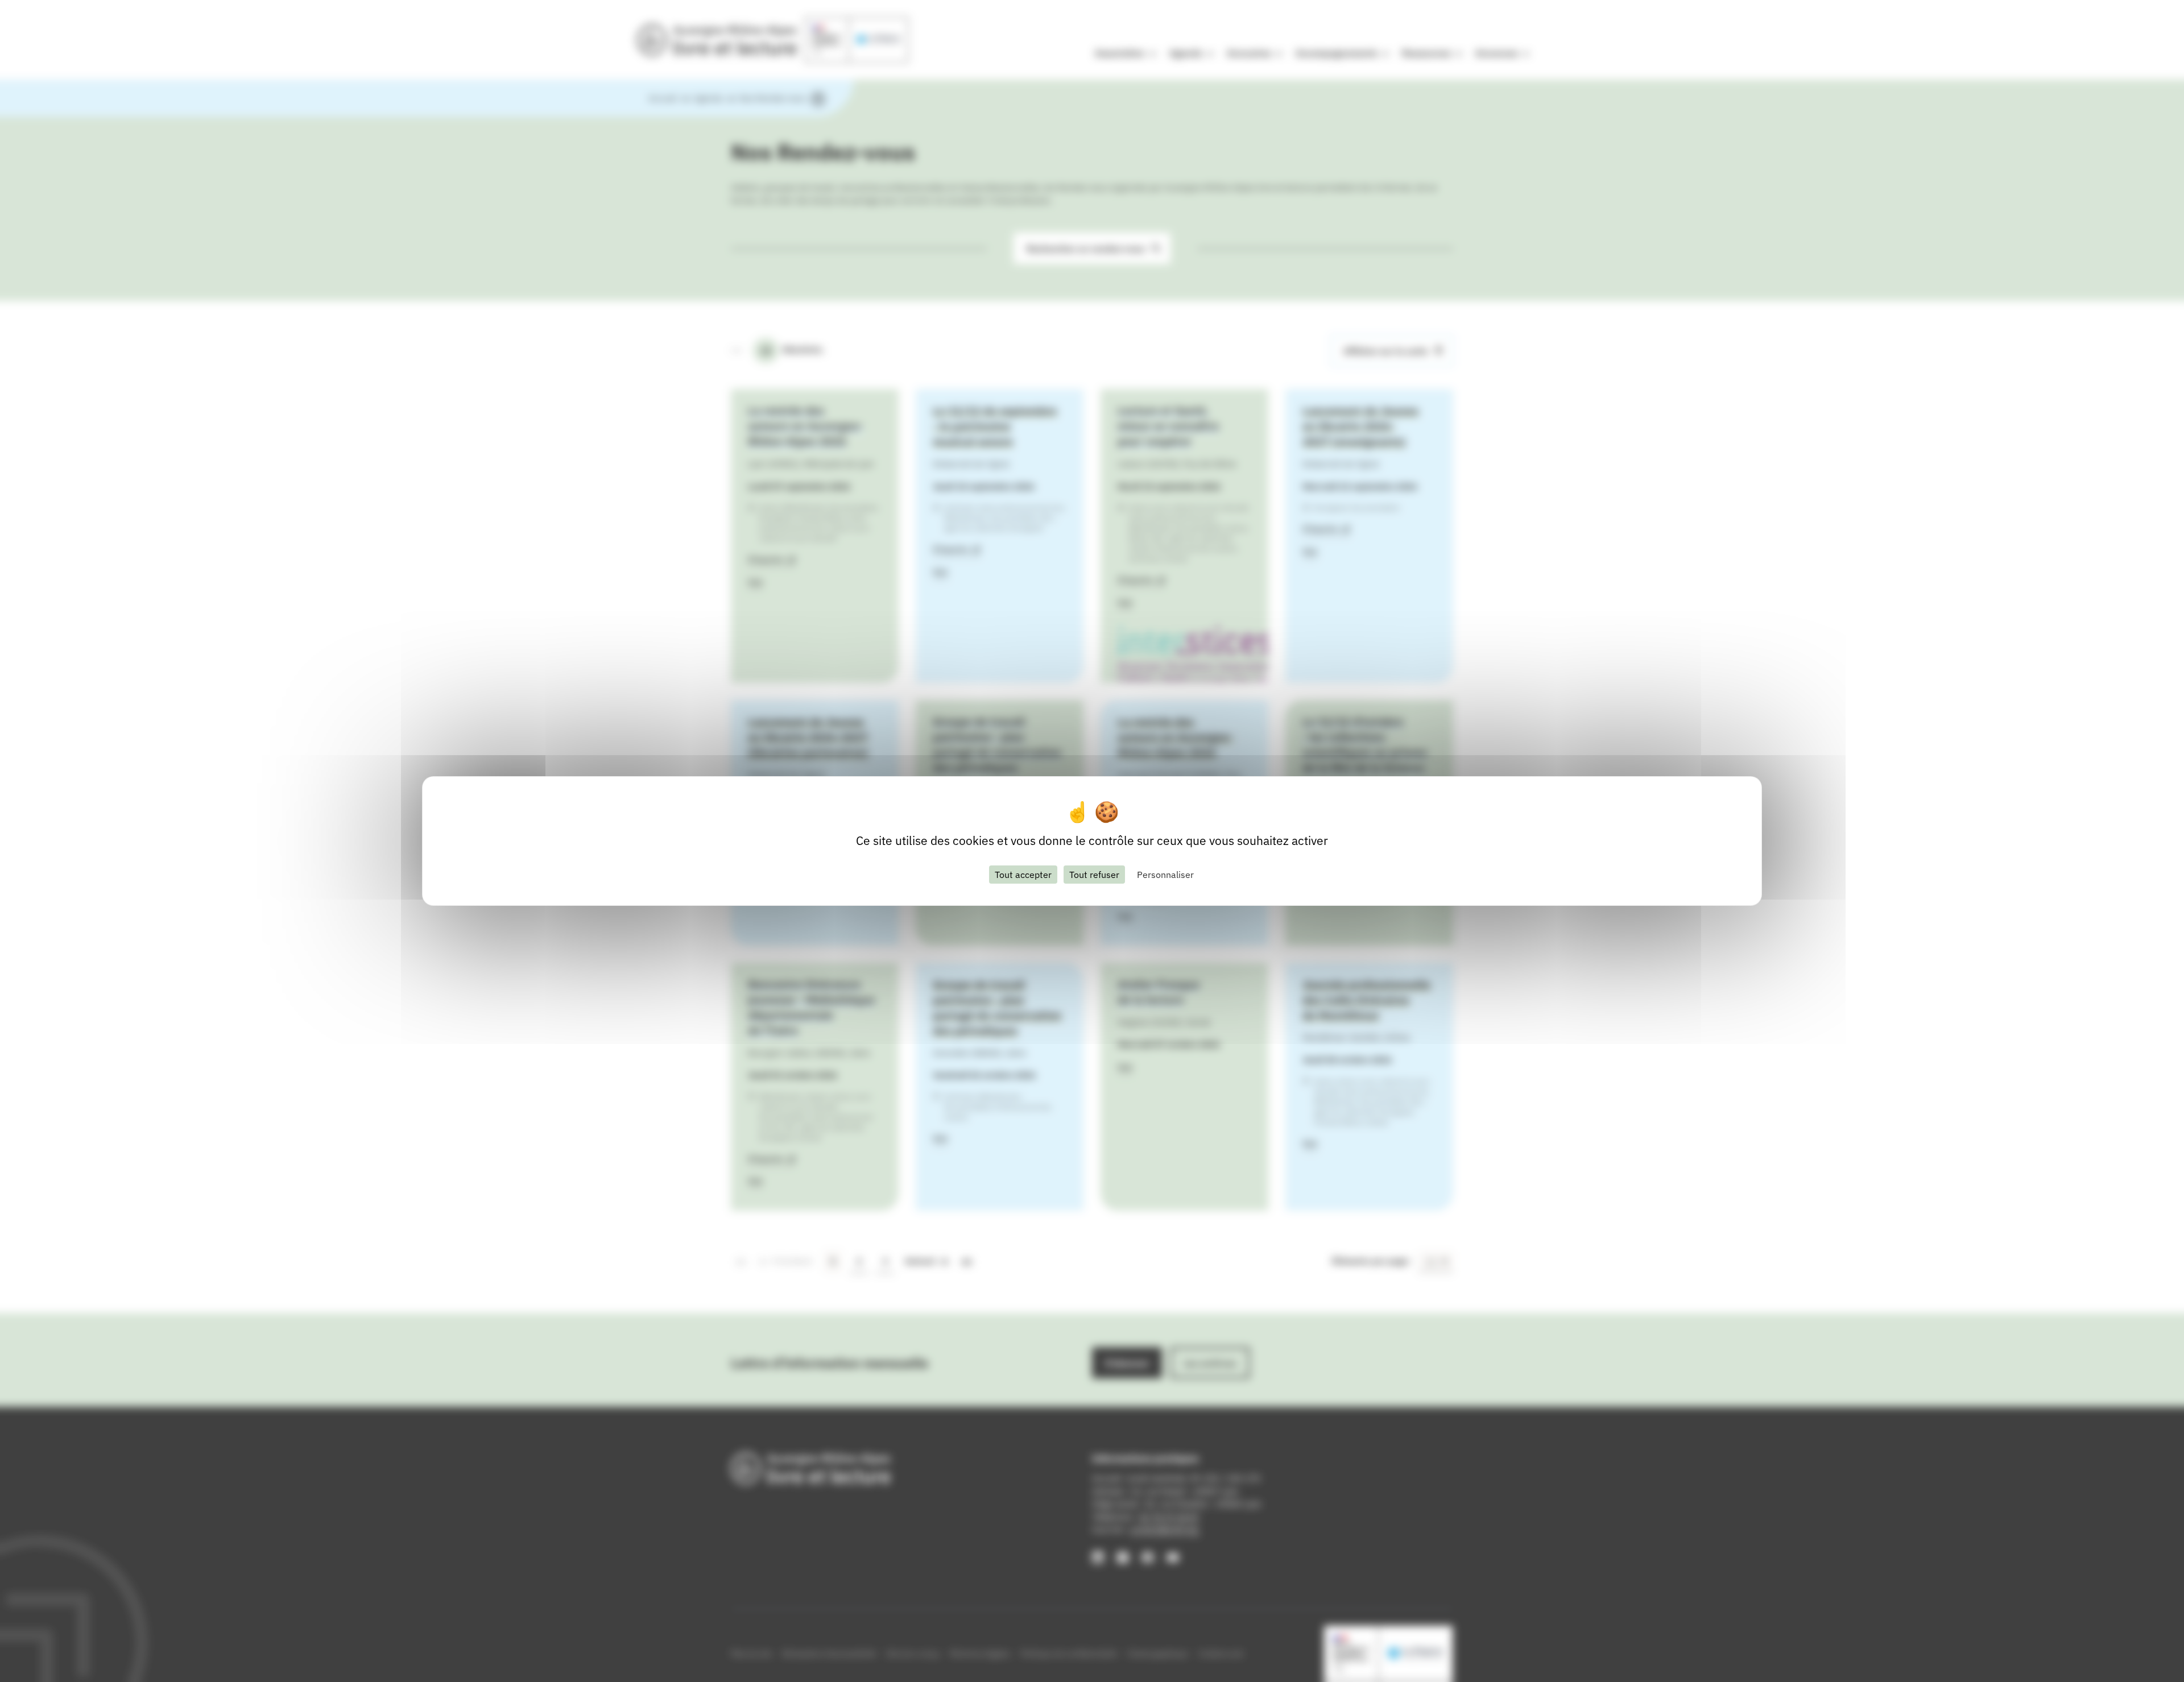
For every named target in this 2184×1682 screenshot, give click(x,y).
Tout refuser (1094, 875)
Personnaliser (1165, 875)
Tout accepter (1023, 875)
